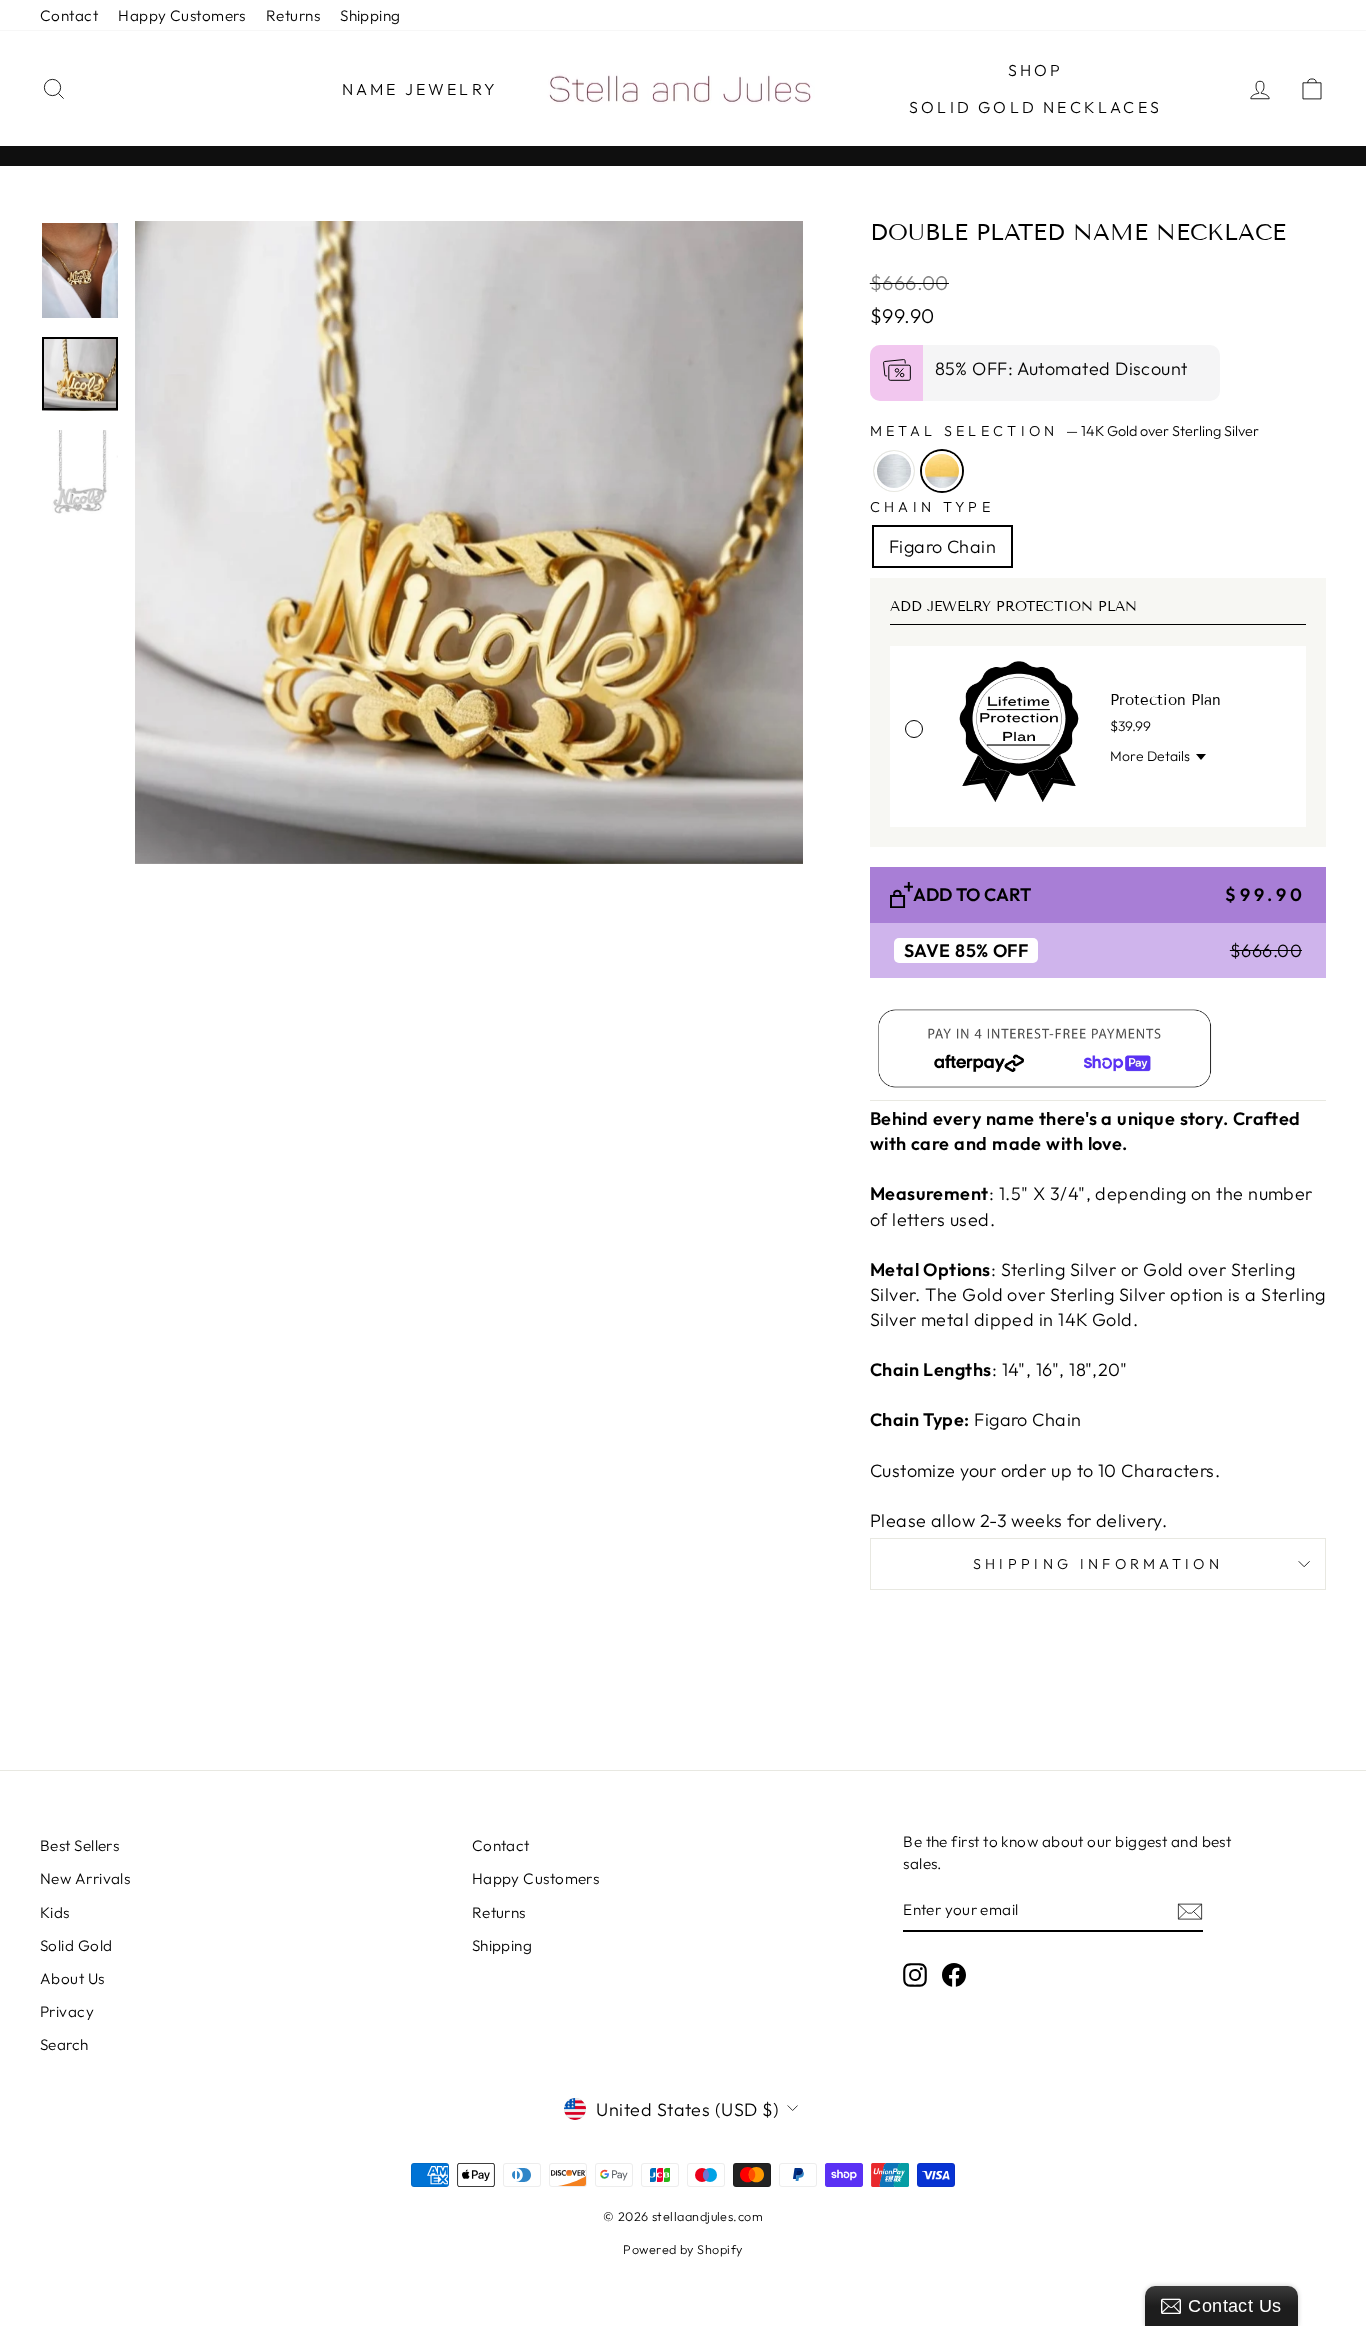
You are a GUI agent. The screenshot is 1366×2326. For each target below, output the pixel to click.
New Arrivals (85, 1878)
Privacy (67, 2011)
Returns (293, 15)
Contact (69, 15)
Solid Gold (76, 1945)
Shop (1036, 70)
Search (64, 2044)
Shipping (370, 15)
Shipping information (1098, 1564)
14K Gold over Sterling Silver (942, 471)
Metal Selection (1064, 431)
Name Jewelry (420, 89)
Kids (55, 1912)
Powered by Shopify (682, 2249)
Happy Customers (182, 15)
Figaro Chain (942, 546)
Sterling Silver (894, 471)
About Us (72, 1978)
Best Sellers (79, 1845)
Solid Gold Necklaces (1035, 107)
